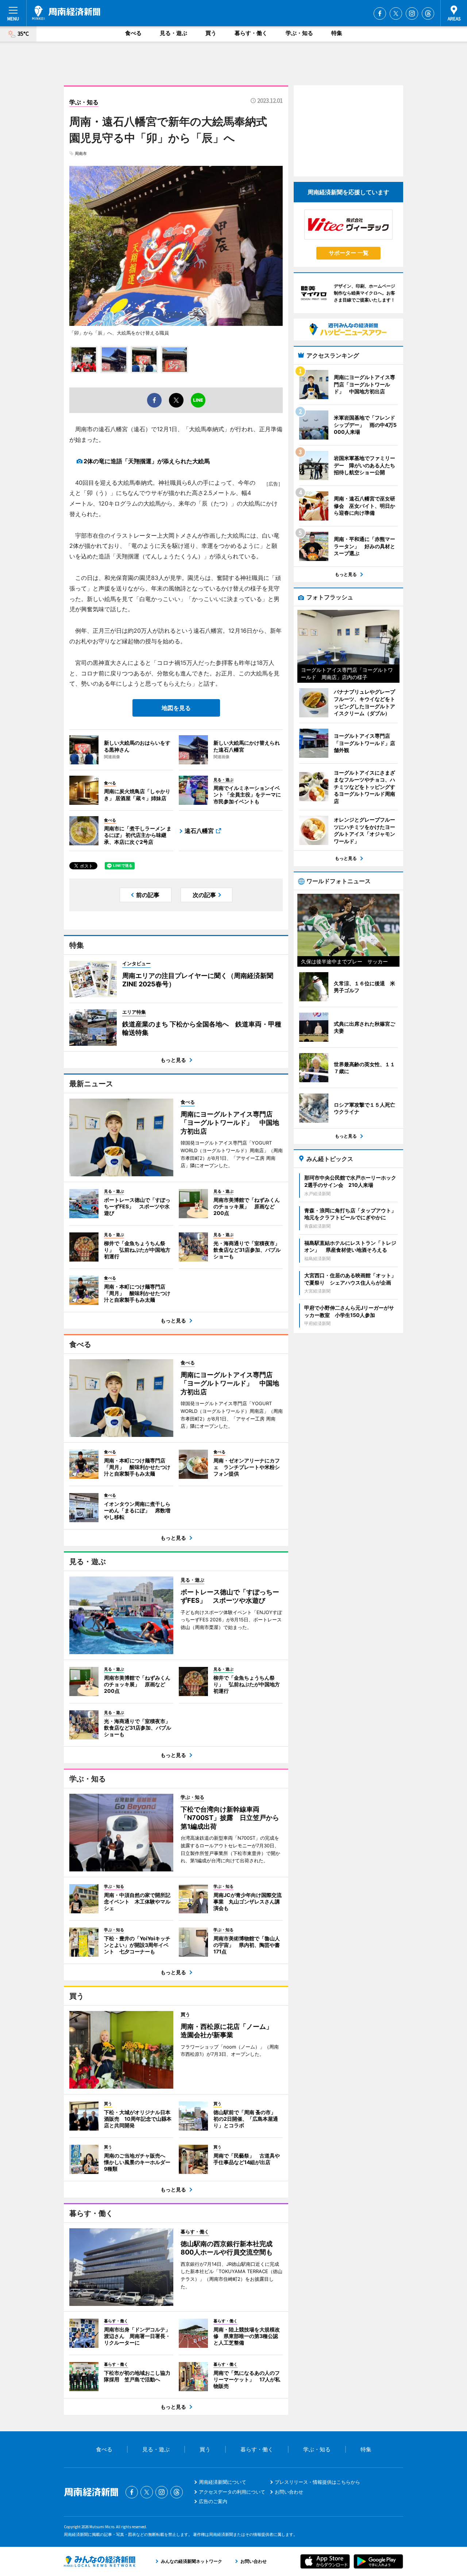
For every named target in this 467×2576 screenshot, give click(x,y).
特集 (337, 33)
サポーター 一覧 (349, 253)
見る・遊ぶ (173, 33)
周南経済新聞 (66, 13)
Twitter (396, 13)
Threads (428, 13)
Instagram (412, 13)
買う (211, 33)
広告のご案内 (213, 2501)
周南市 (81, 153)
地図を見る (176, 708)
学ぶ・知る (299, 33)
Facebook (380, 13)
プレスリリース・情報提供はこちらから (317, 2482)
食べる (133, 33)
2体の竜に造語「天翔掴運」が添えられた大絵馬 (147, 461)
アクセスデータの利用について (232, 2492)
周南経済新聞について (223, 2482)
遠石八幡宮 (199, 831)
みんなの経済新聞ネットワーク (100, 2561)
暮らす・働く (251, 33)
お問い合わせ (289, 2492)
